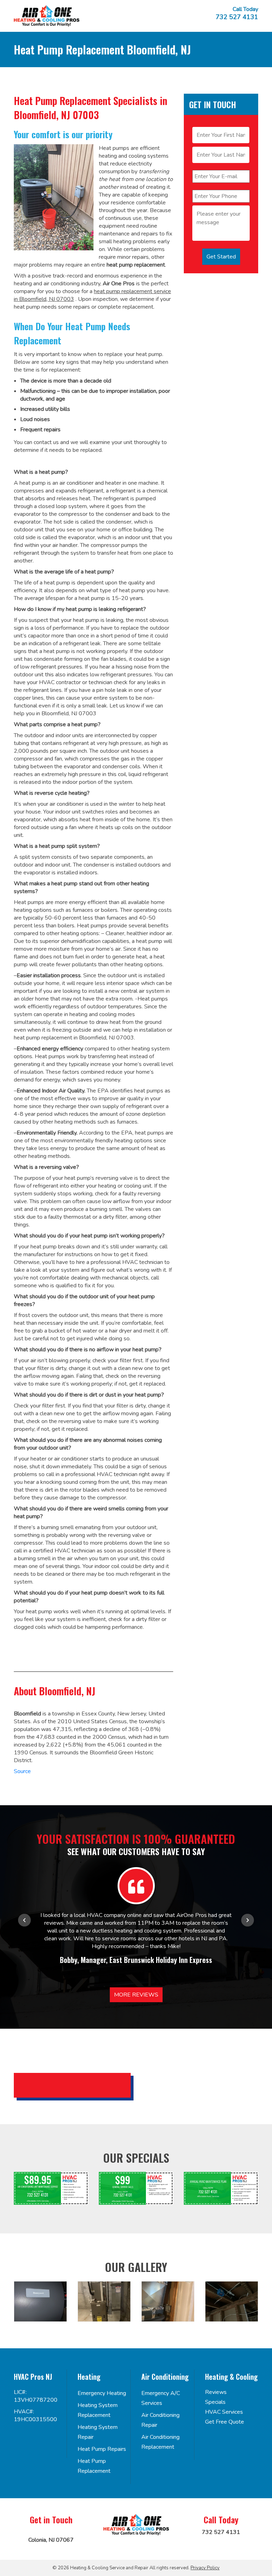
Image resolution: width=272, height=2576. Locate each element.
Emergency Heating (102, 2393)
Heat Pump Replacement (94, 2466)
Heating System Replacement (98, 2410)
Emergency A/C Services (161, 2398)
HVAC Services (224, 2412)
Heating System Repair (98, 2432)
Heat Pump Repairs (102, 2449)
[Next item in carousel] (248, 1920)
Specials (215, 2402)
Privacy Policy (205, 2568)
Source (22, 1771)
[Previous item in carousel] (24, 1920)
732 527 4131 (237, 17)
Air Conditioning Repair (160, 2420)
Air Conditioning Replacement (160, 2442)
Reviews (216, 2392)
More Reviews (136, 1995)
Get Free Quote (225, 2422)
